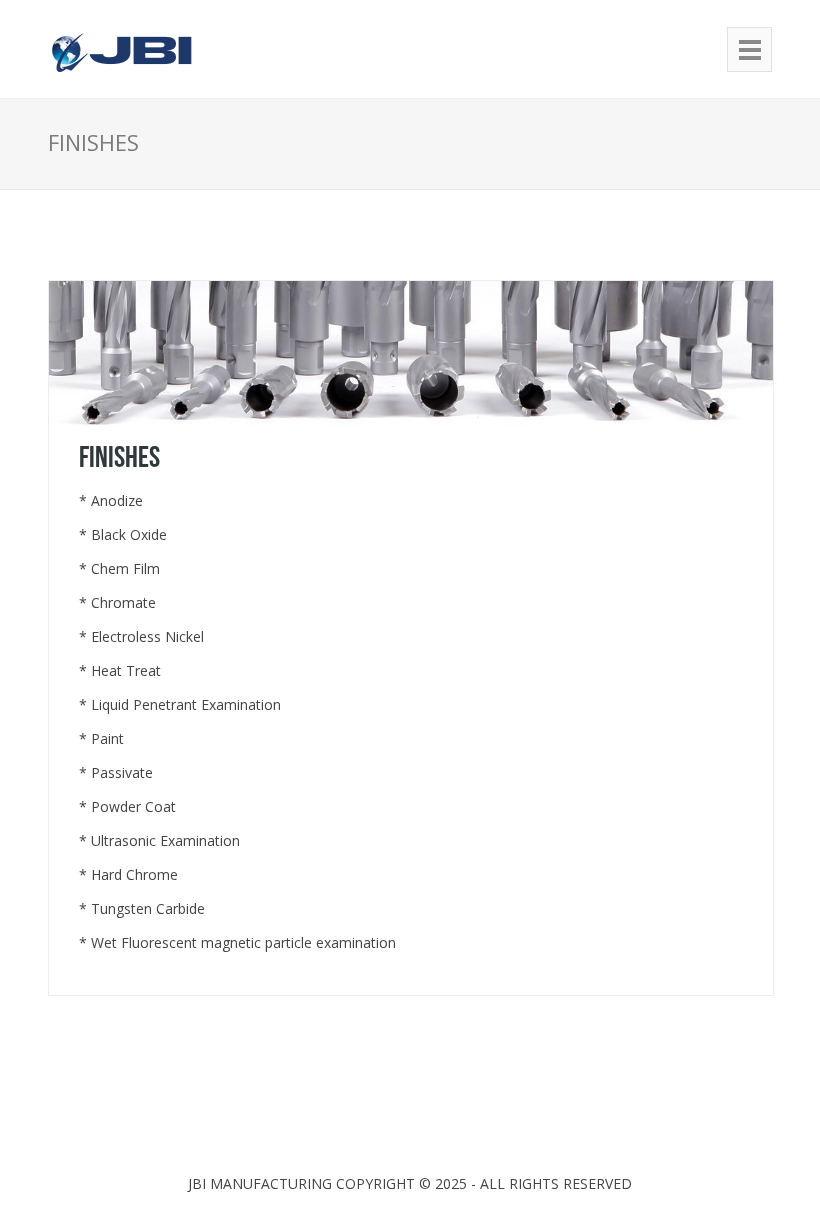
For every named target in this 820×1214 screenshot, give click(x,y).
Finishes (119, 458)
